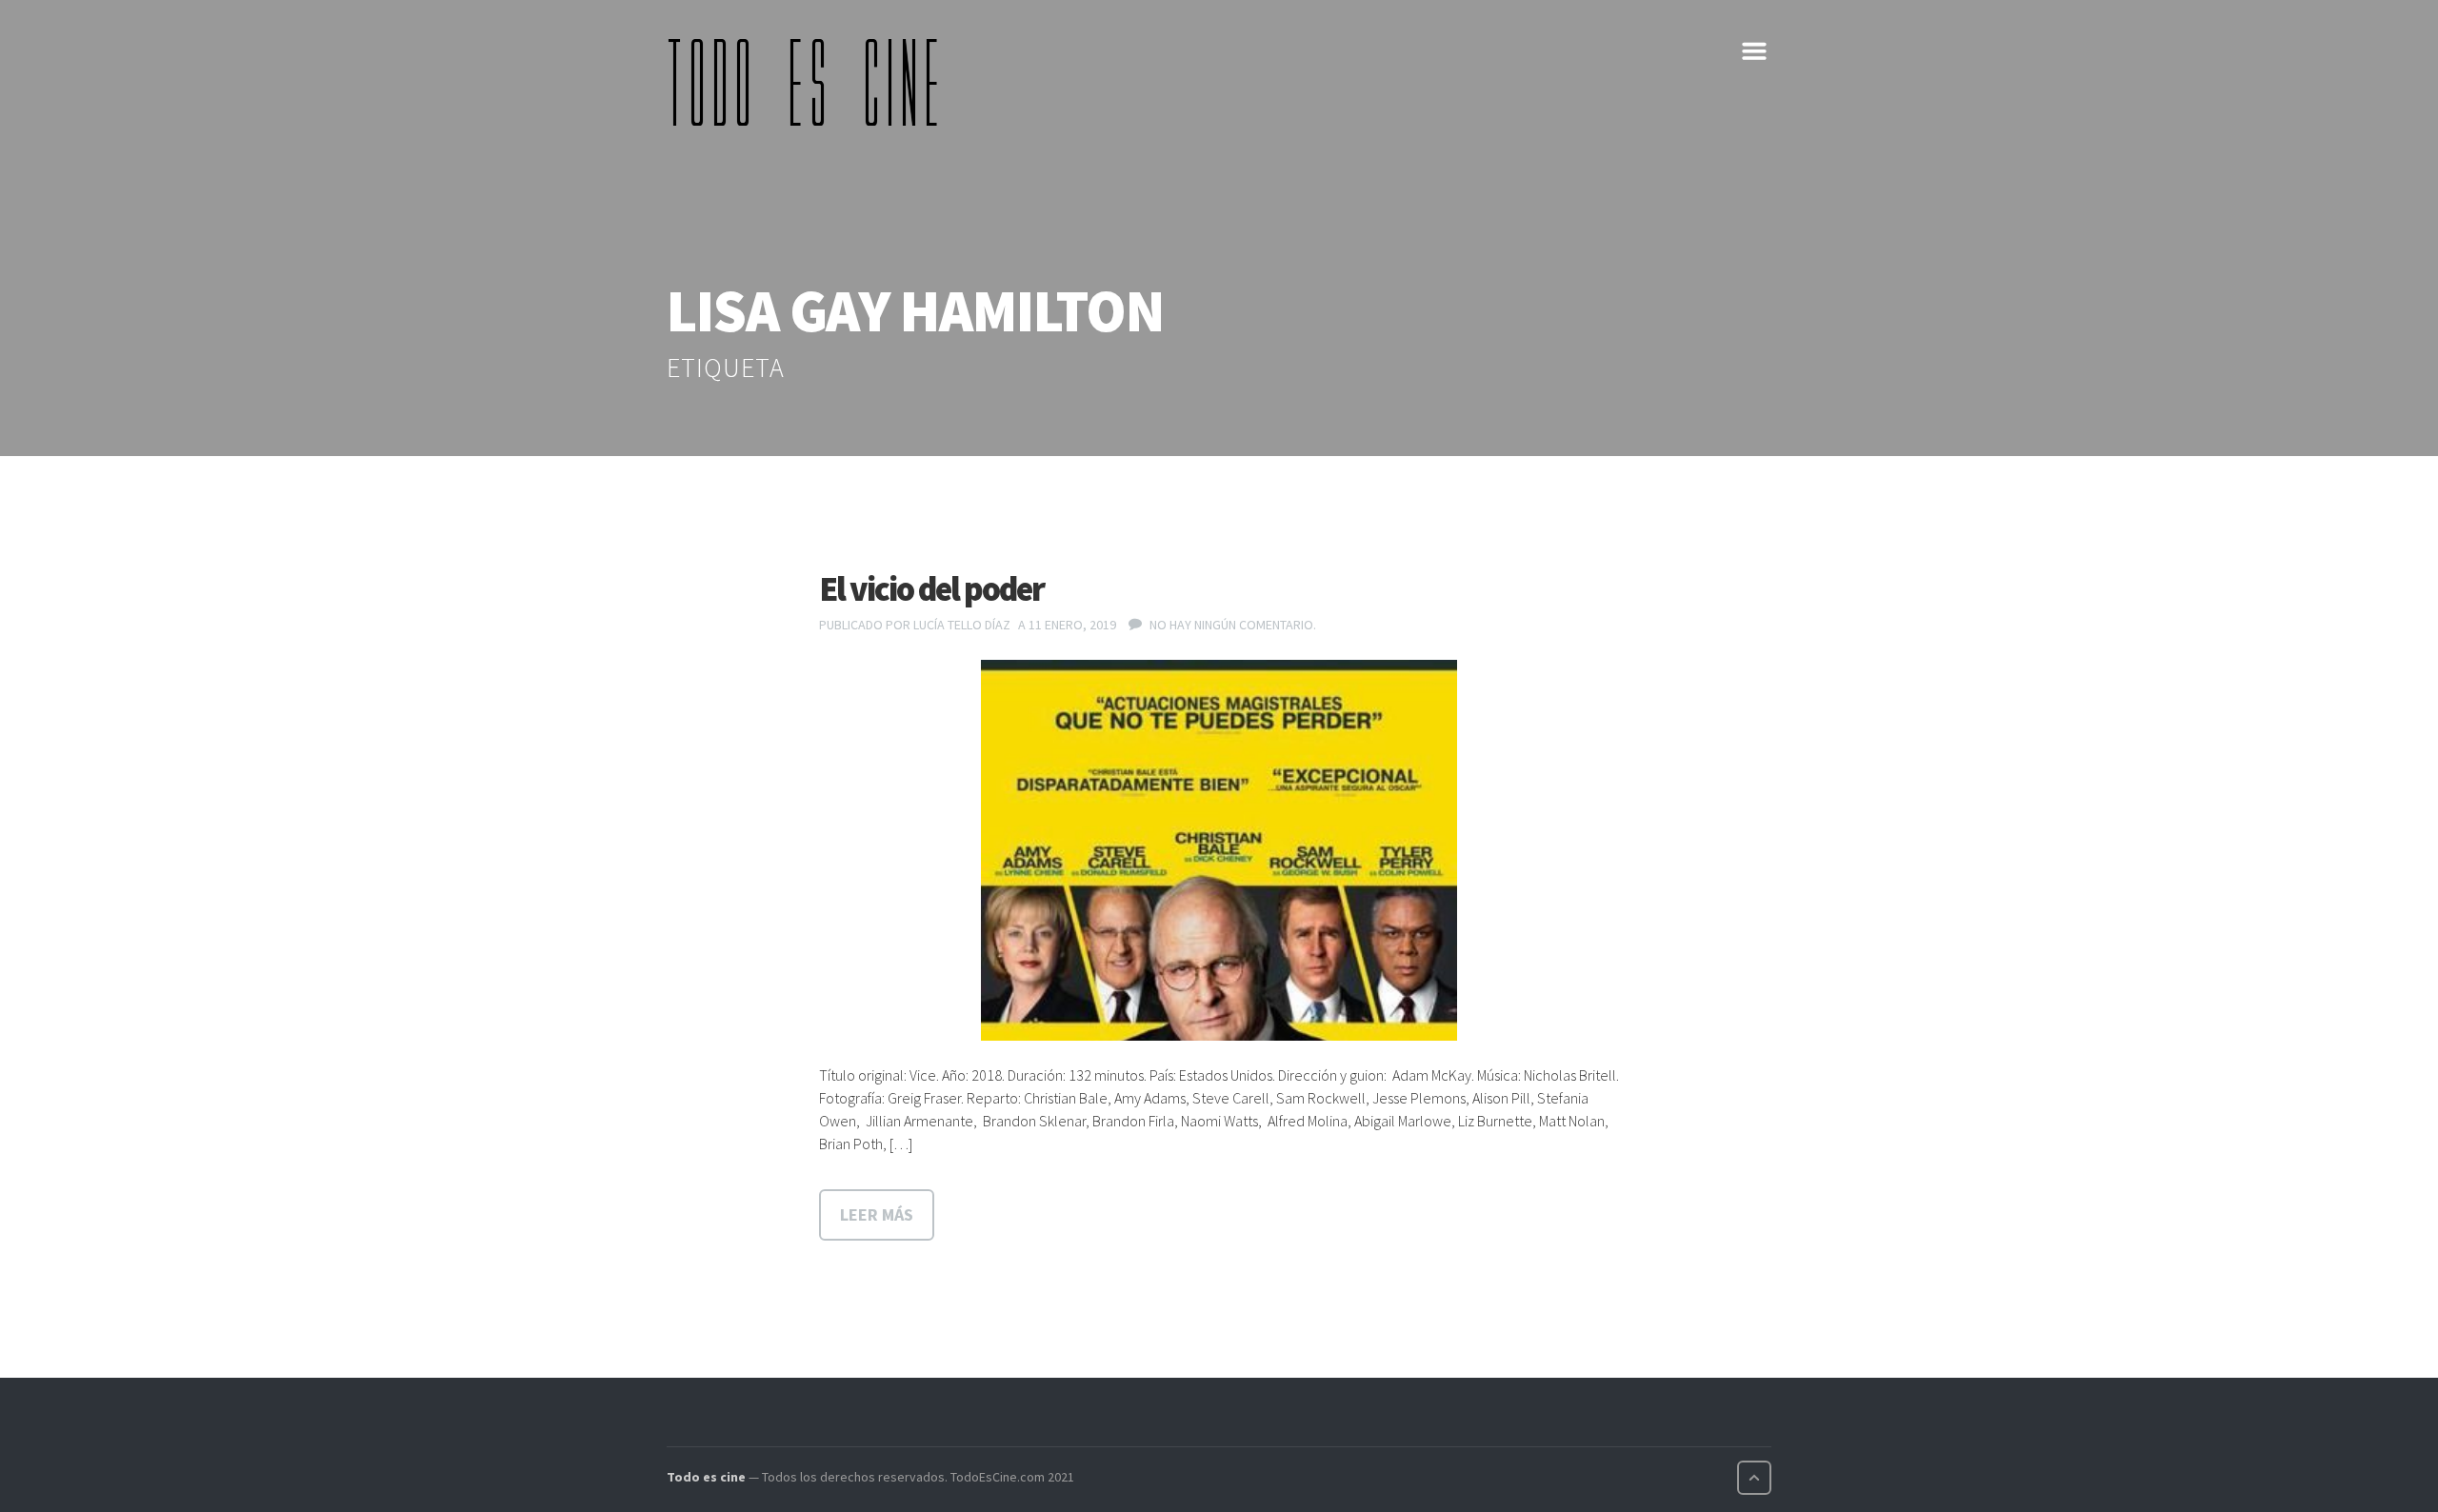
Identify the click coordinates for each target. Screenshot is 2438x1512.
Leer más (877, 1214)
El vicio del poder (931, 589)
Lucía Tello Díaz (962, 625)
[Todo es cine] (809, 82)
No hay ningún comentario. (1233, 625)
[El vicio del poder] (1219, 850)
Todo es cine (706, 1477)
